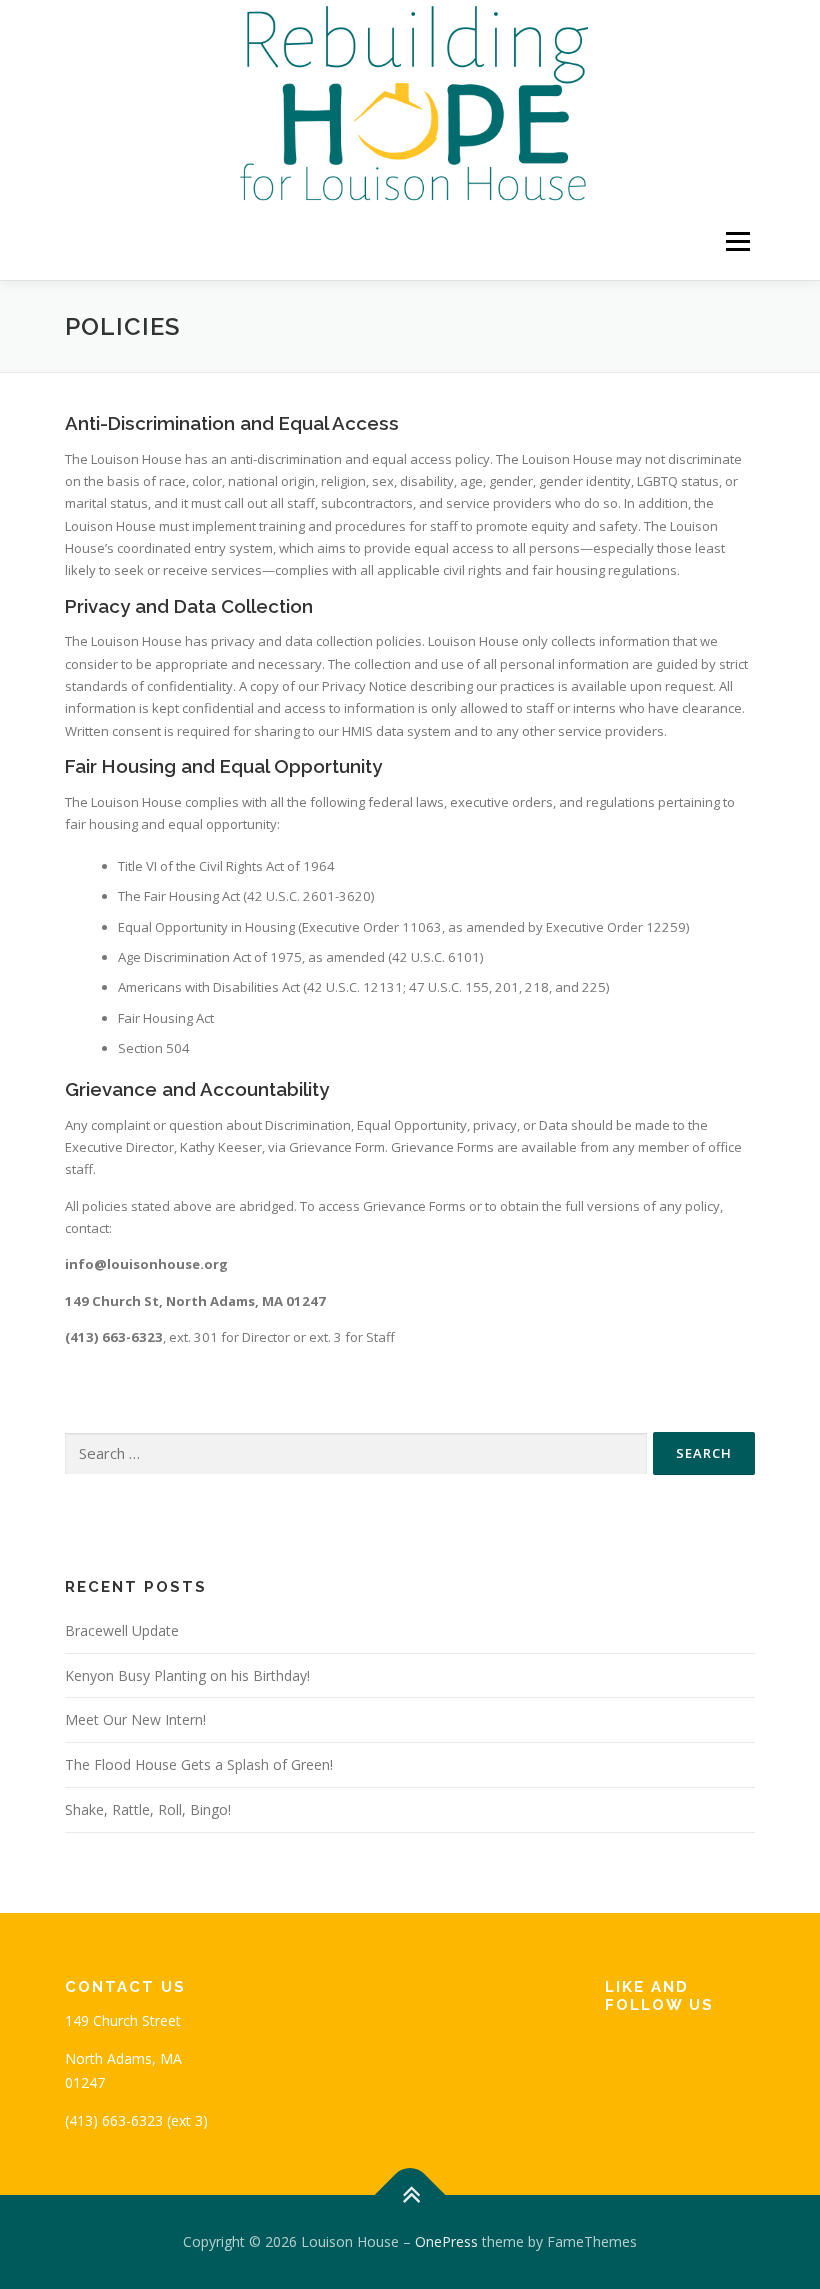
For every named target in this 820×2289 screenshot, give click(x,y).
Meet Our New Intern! (135, 1719)
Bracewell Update (122, 1630)
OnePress (446, 2241)
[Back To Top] (410, 2195)
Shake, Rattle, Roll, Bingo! (148, 1809)
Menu (737, 242)
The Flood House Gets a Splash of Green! (199, 1764)
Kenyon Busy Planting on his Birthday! (187, 1675)
